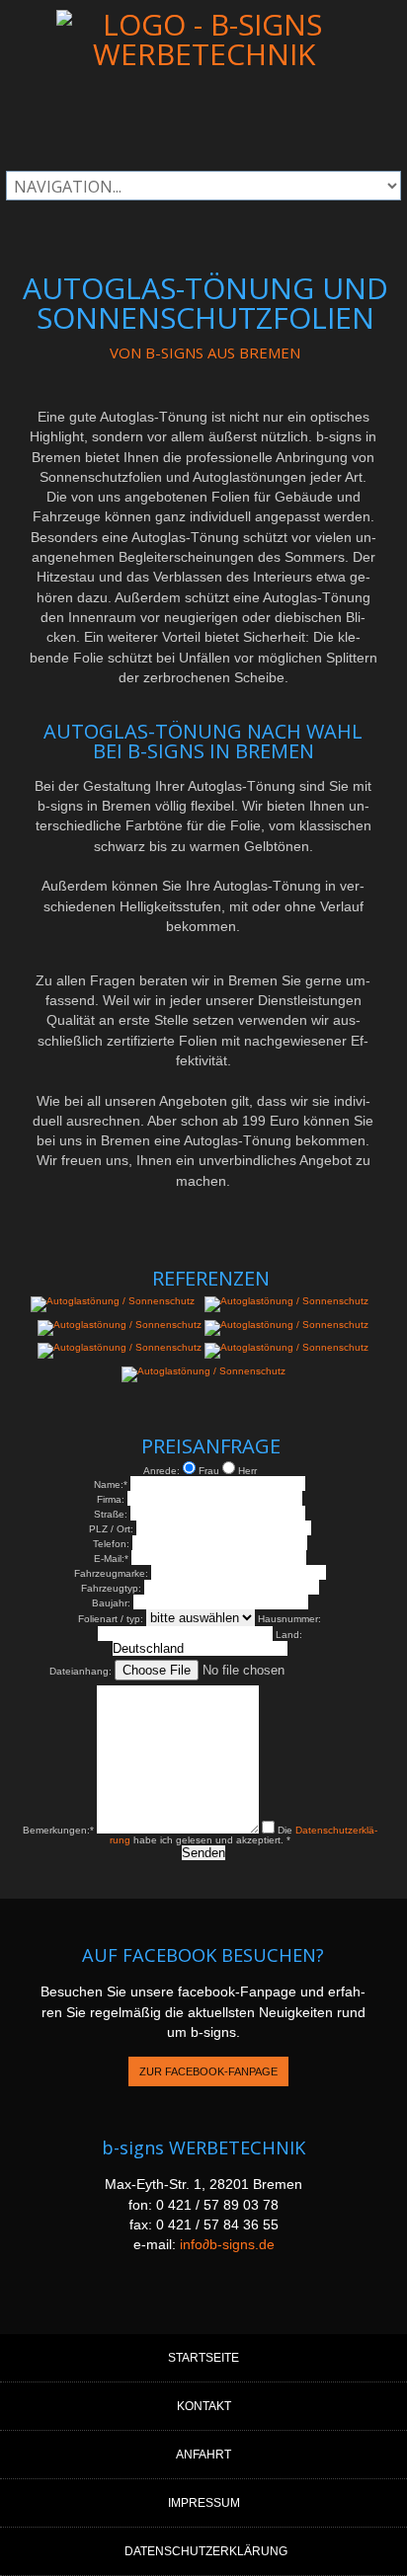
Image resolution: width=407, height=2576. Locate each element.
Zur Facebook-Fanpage (208, 2071)
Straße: (111, 1514)
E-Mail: (111, 1559)
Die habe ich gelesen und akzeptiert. (244, 1835)
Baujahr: (111, 1603)
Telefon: (111, 1544)
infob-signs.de (227, 2244)
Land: (289, 1635)
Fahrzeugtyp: (111, 1588)
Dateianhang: (81, 1671)
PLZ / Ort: (111, 1529)
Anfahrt (203, 2455)
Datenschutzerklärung (206, 2551)
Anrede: (162, 1471)
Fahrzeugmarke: (111, 1573)
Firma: (111, 1499)
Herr (246, 1471)
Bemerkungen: (58, 1830)
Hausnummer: (289, 1619)
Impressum (204, 2503)
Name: (111, 1484)
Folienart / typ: (111, 1619)
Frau (209, 1471)
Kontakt (204, 2406)
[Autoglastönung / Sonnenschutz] (113, 1301)
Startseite (203, 2358)
